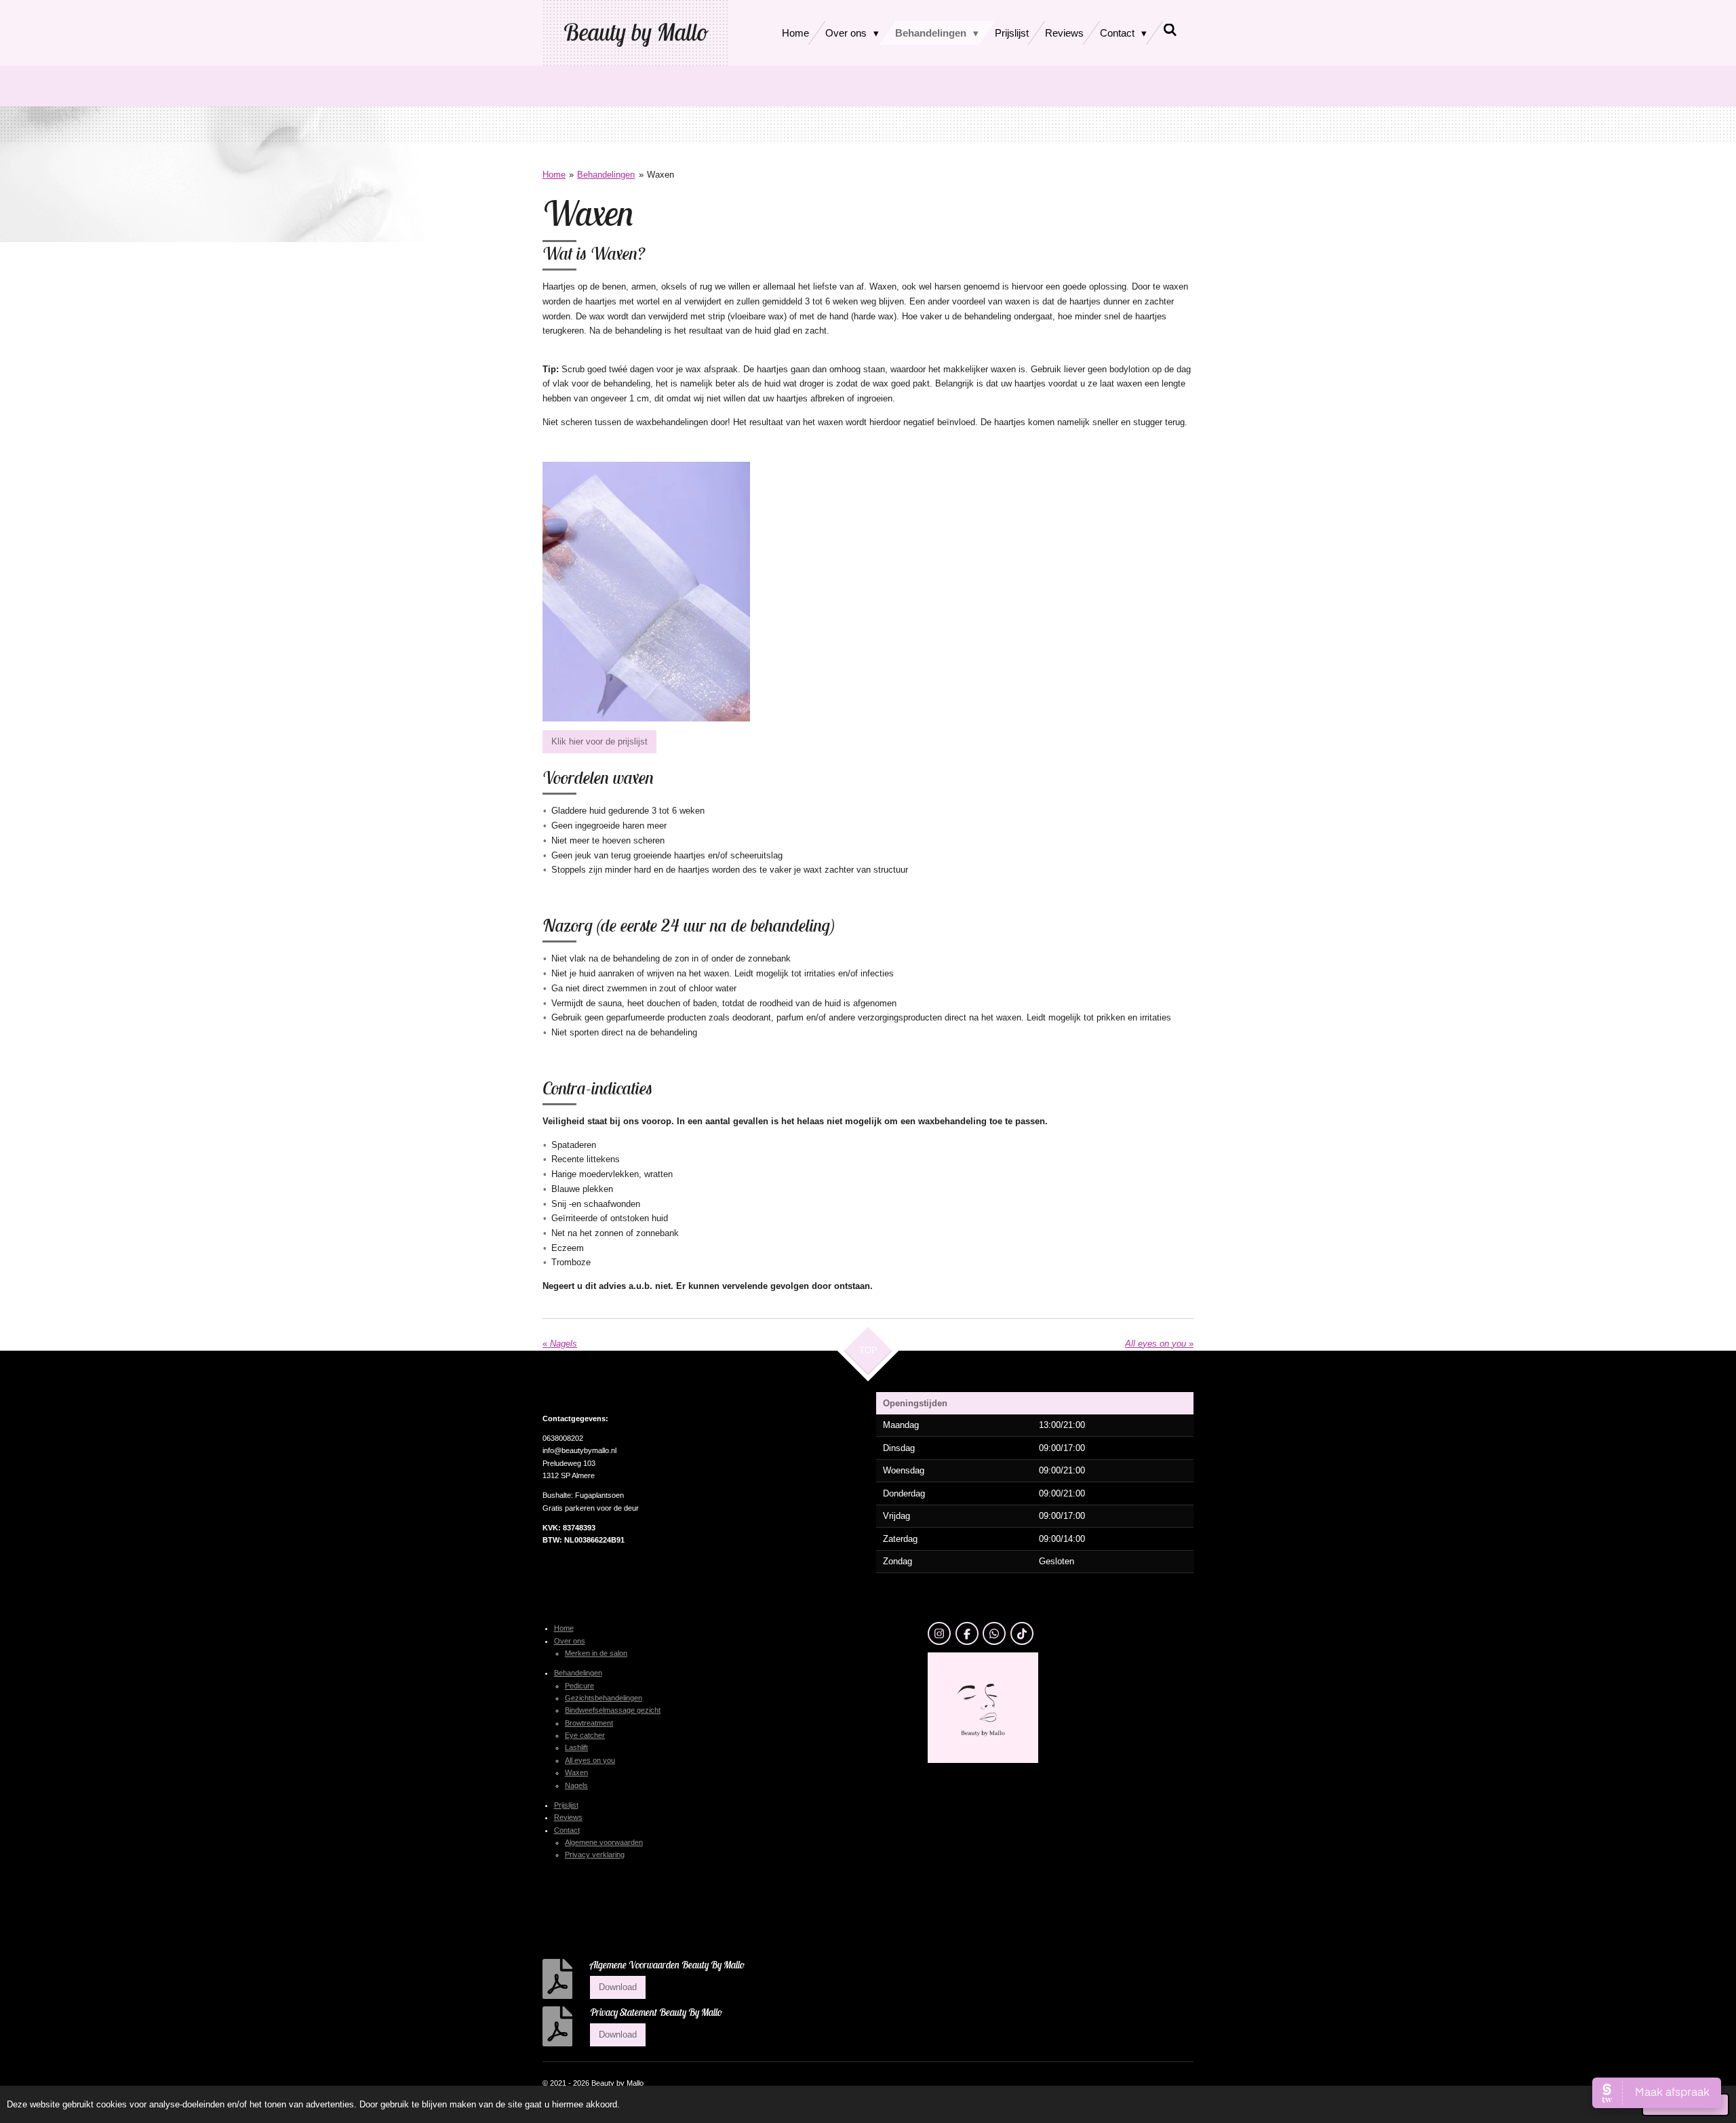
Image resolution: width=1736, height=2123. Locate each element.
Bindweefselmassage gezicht (613, 1710)
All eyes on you (590, 1760)
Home (554, 175)
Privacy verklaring (595, 1854)
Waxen (660, 175)
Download (618, 1987)
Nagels (576, 1785)
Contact (567, 1830)
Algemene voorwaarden (604, 1842)
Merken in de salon (596, 1653)
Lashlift (576, 1747)
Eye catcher (585, 1735)
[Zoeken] (1170, 30)
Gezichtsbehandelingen (604, 1698)
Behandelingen (606, 175)
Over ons (570, 1641)
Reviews (568, 1817)
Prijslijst (566, 1805)
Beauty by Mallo (635, 32)
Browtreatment (589, 1723)
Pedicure (579, 1686)
